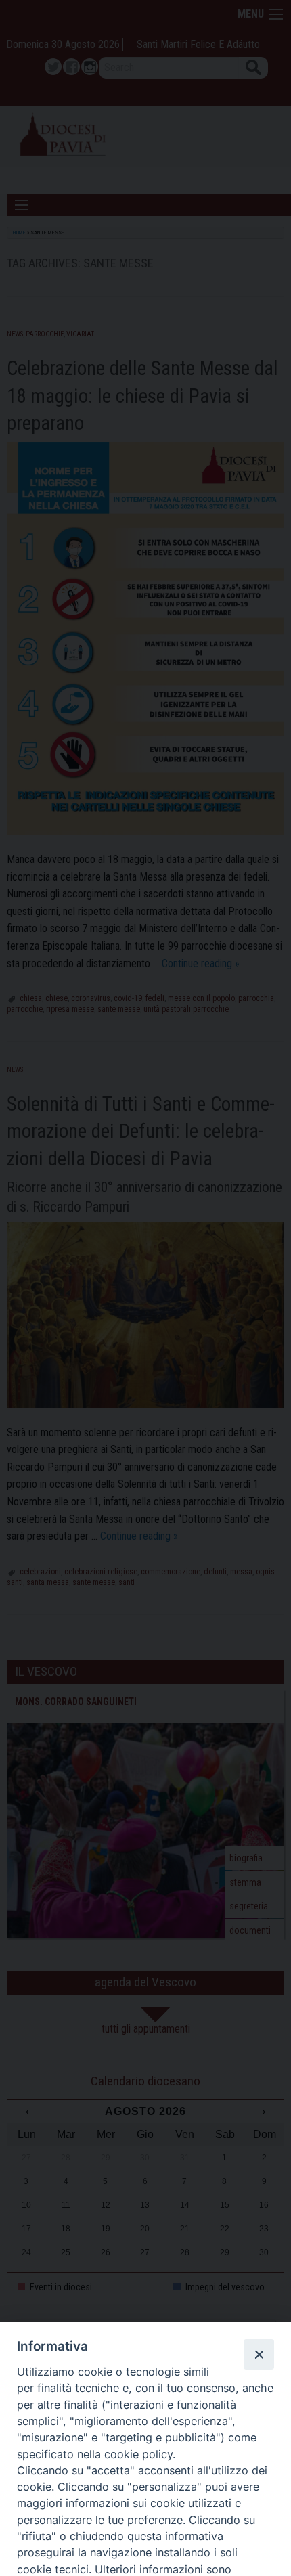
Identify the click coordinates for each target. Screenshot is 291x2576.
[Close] (259, 2354)
